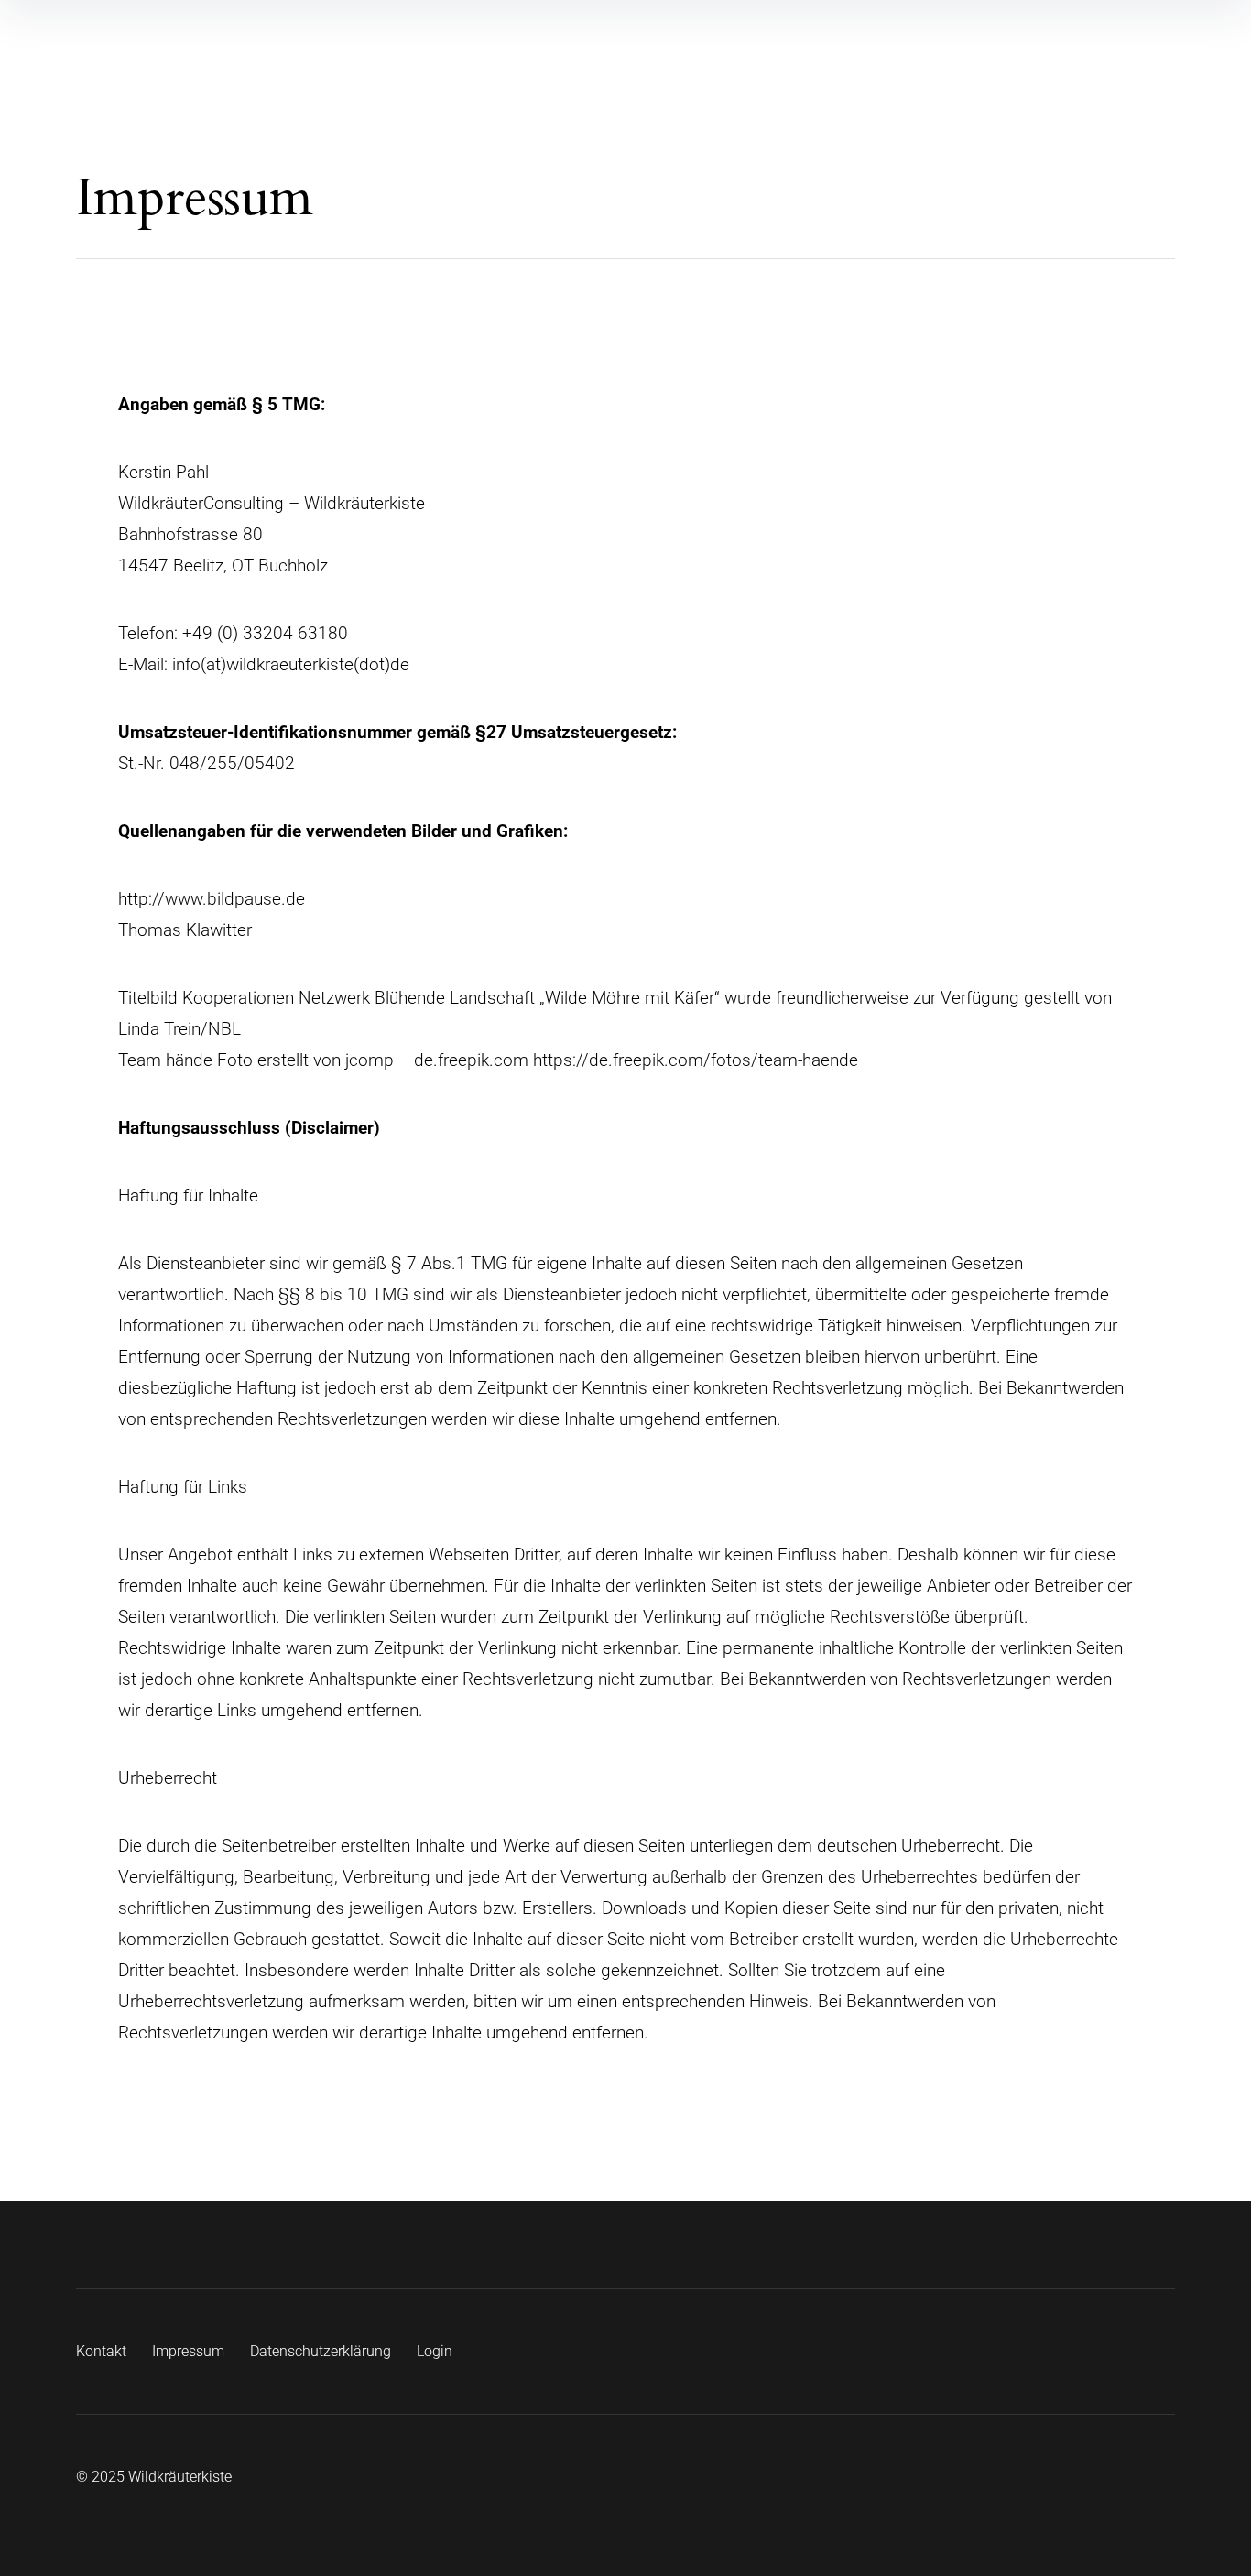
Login (435, 2351)
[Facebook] (1116, 2352)
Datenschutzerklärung (321, 2351)
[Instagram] (1164, 2352)
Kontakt (101, 2351)
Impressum (188, 2351)
